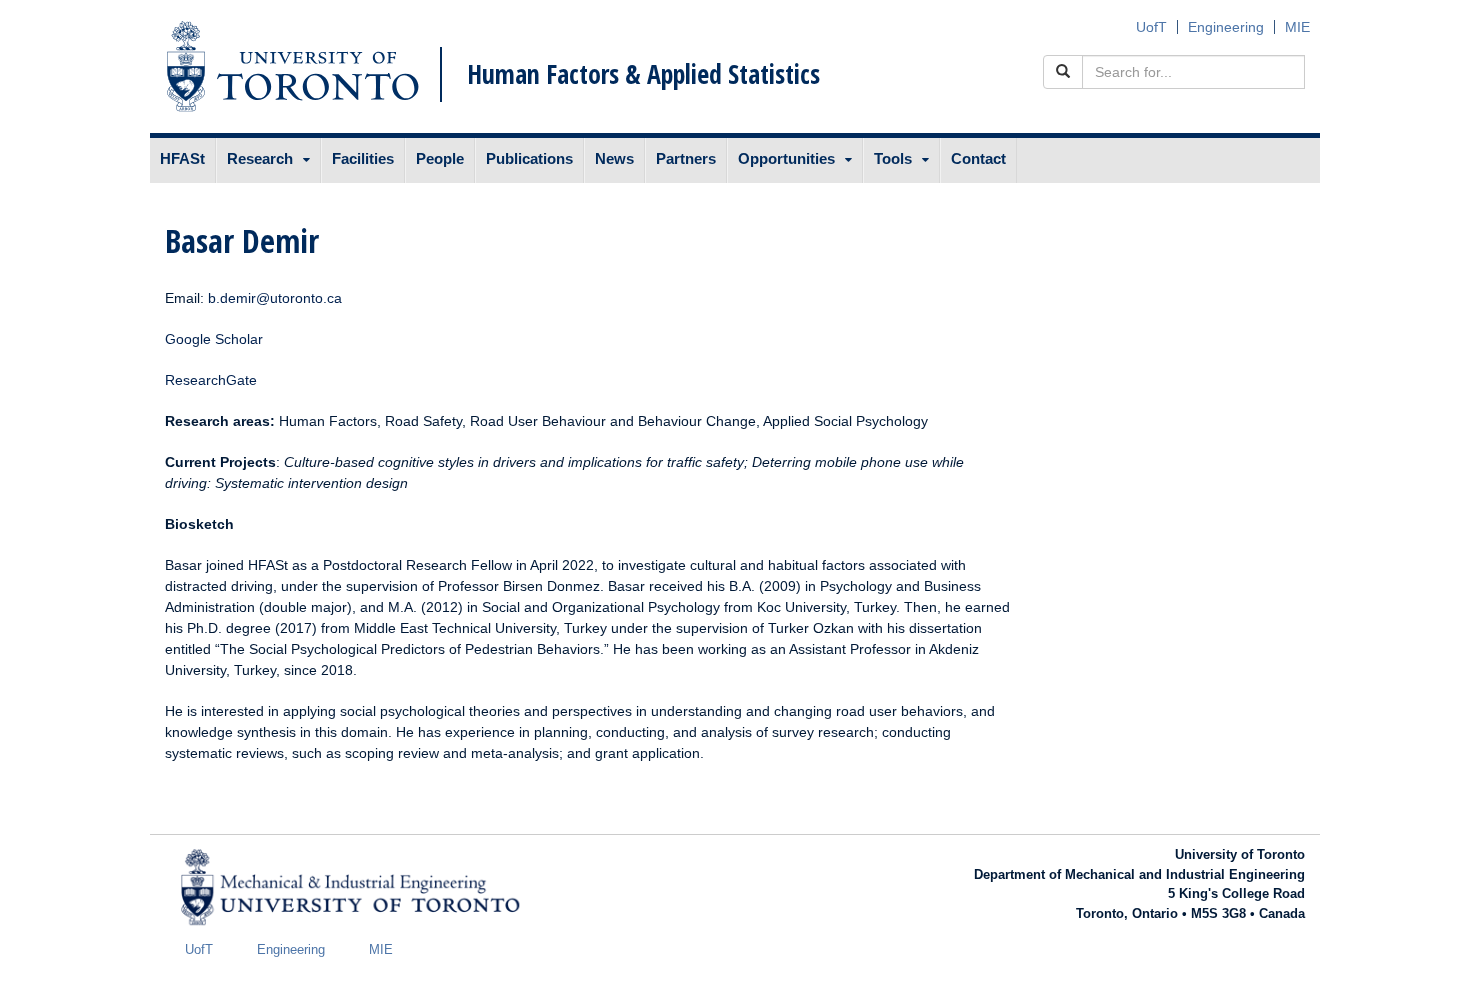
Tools (893, 158)
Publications (529, 158)
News (614, 158)
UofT (1151, 27)
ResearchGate (211, 380)
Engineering (1226, 27)
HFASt (182, 158)
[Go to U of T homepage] (292, 66)
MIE (1297, 27)
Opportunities (786, 158)
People (440, 158)
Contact (978, 158)
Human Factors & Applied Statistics (643, 74)
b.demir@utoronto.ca (275, 298)
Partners (686, 158)
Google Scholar (214, 339)
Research (260, 158)
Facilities (363, 158)
